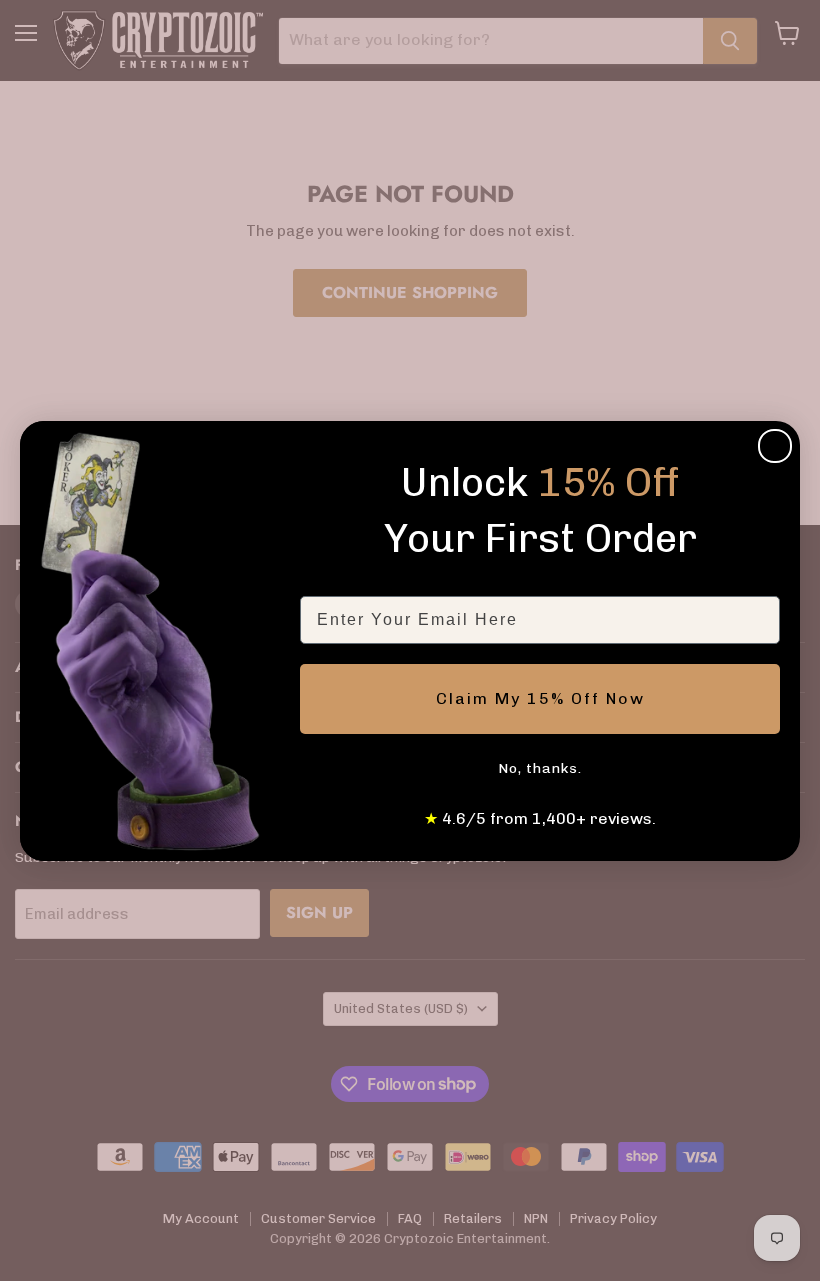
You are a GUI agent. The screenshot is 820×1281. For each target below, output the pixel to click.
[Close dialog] (775, 446)
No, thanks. (540, 768)
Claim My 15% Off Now (540, 698)
